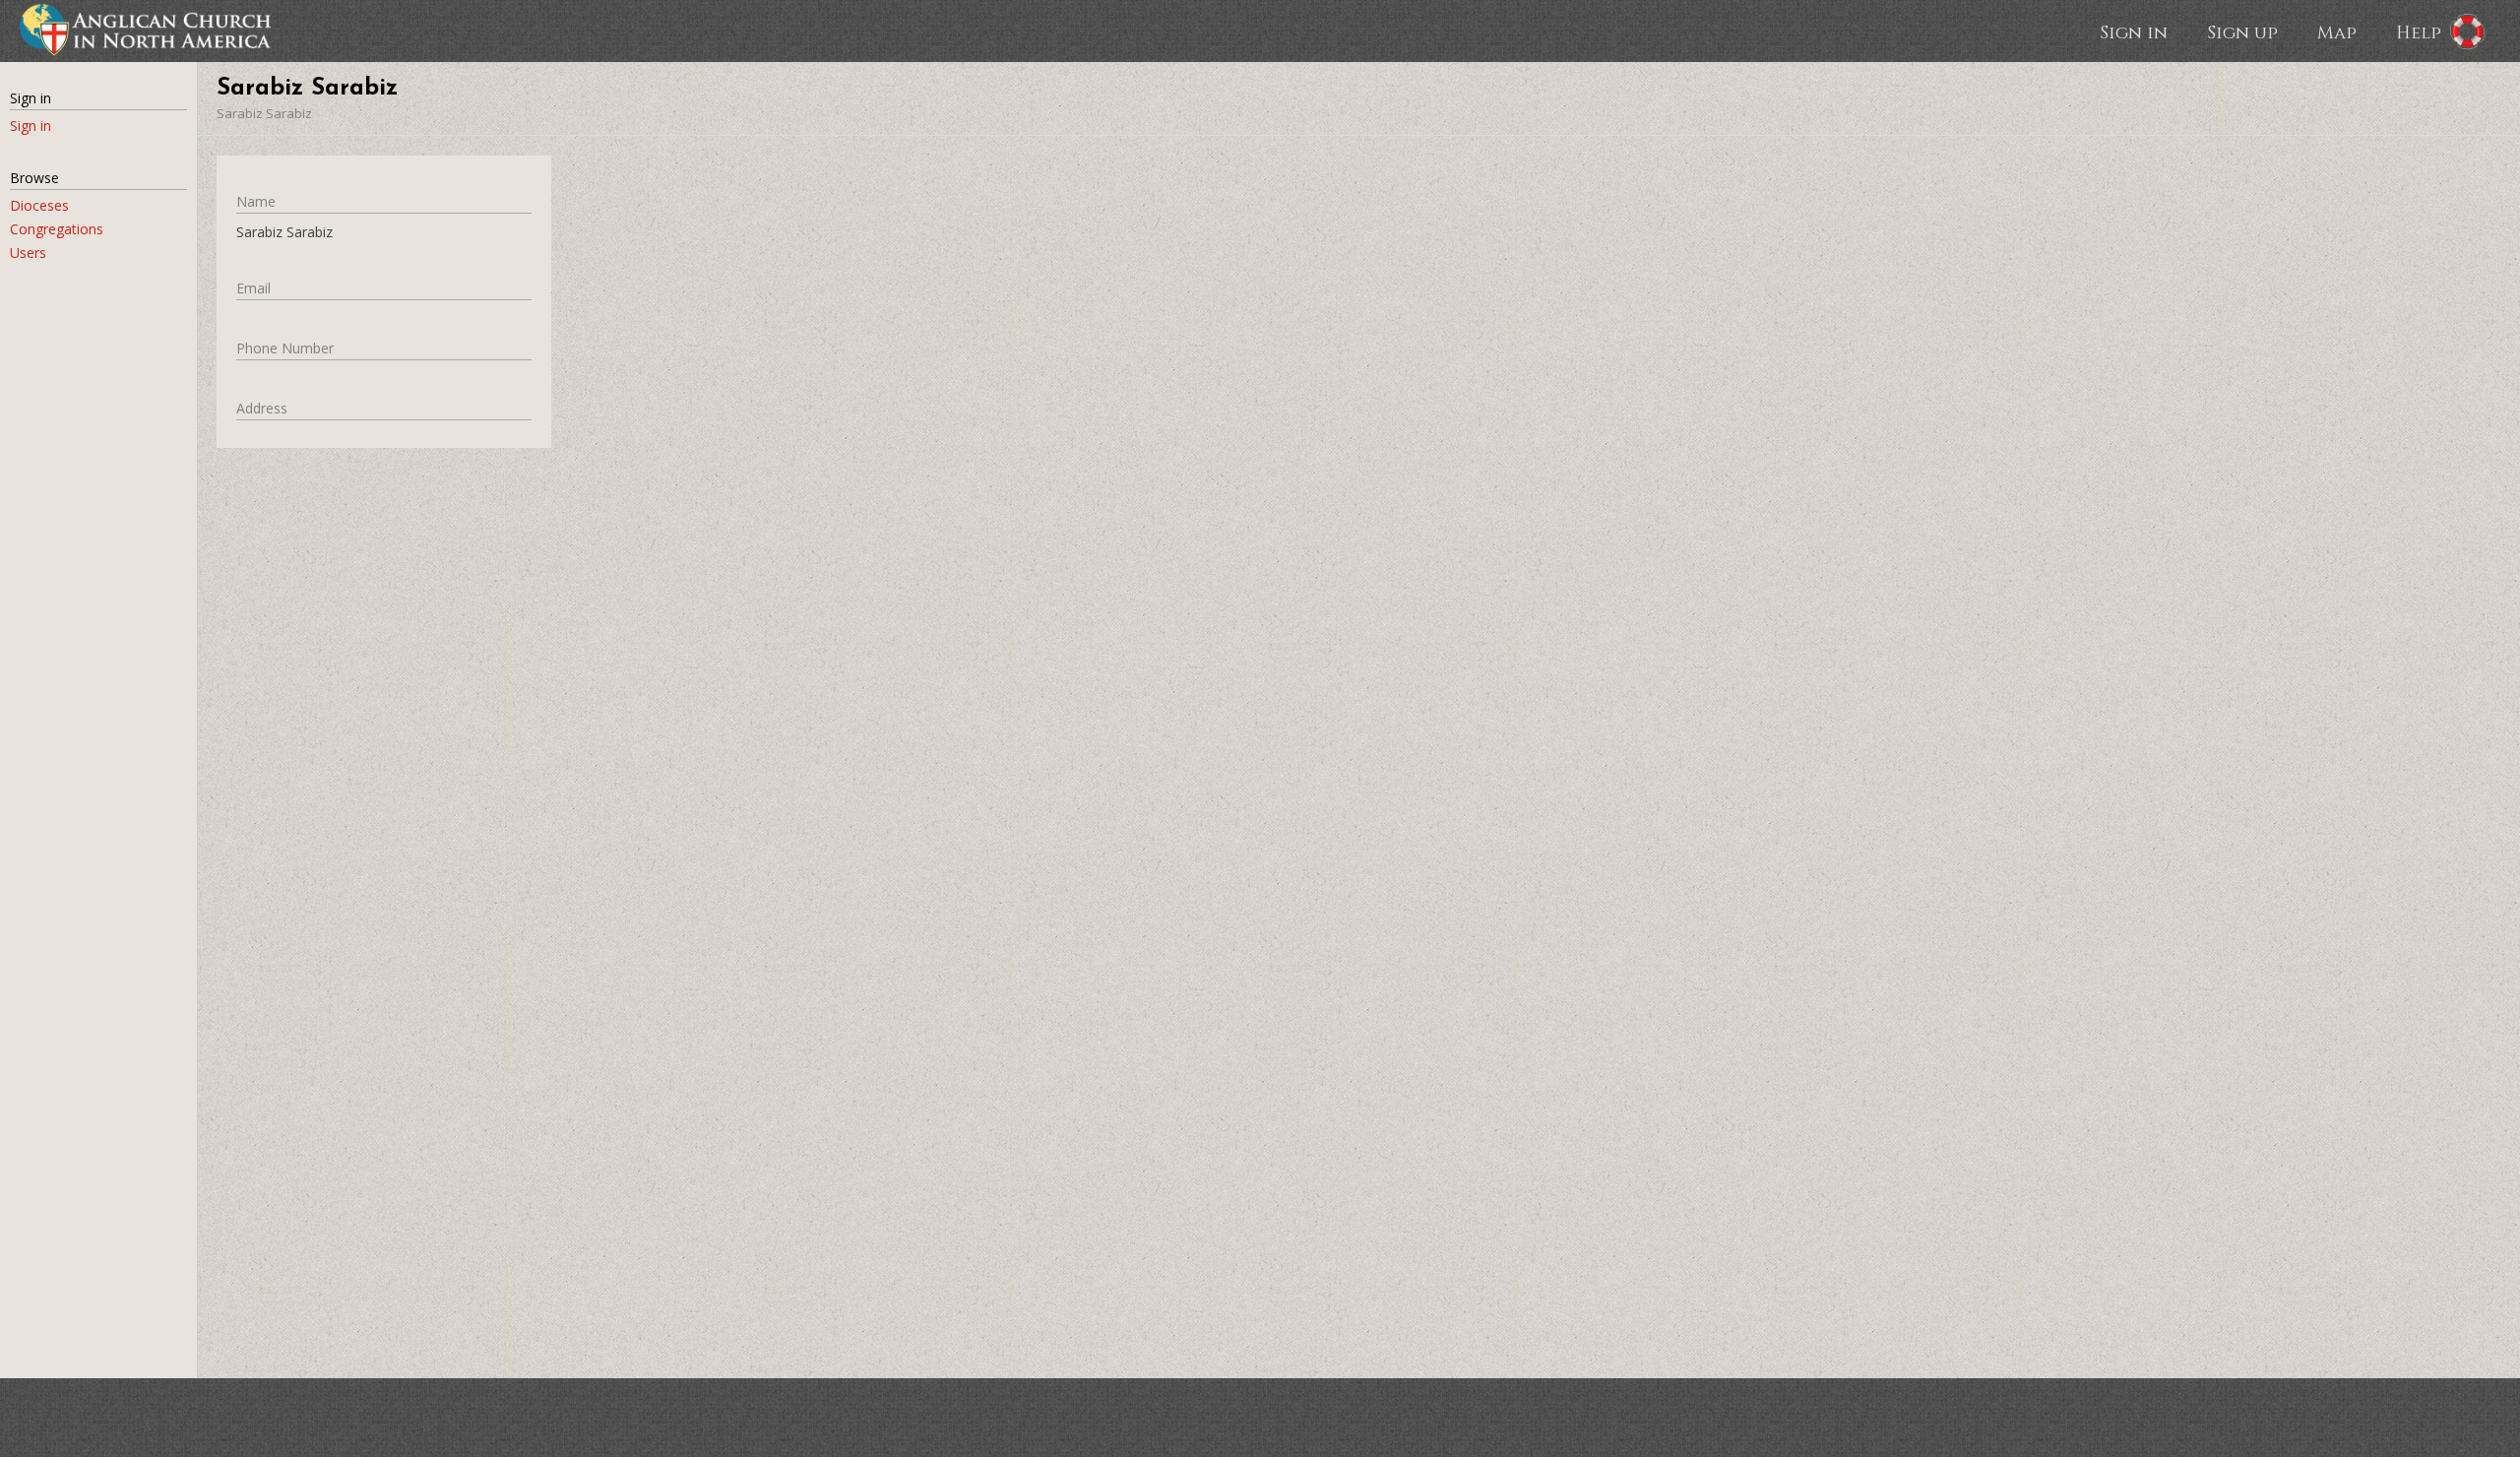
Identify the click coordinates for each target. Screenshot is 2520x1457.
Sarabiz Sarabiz (264, 113)
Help (2419, 32)
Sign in (2134, 32)
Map (2337, 32)
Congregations (57, 229)
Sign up (2242, 32)
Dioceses (39, 205)
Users (28, 253)
